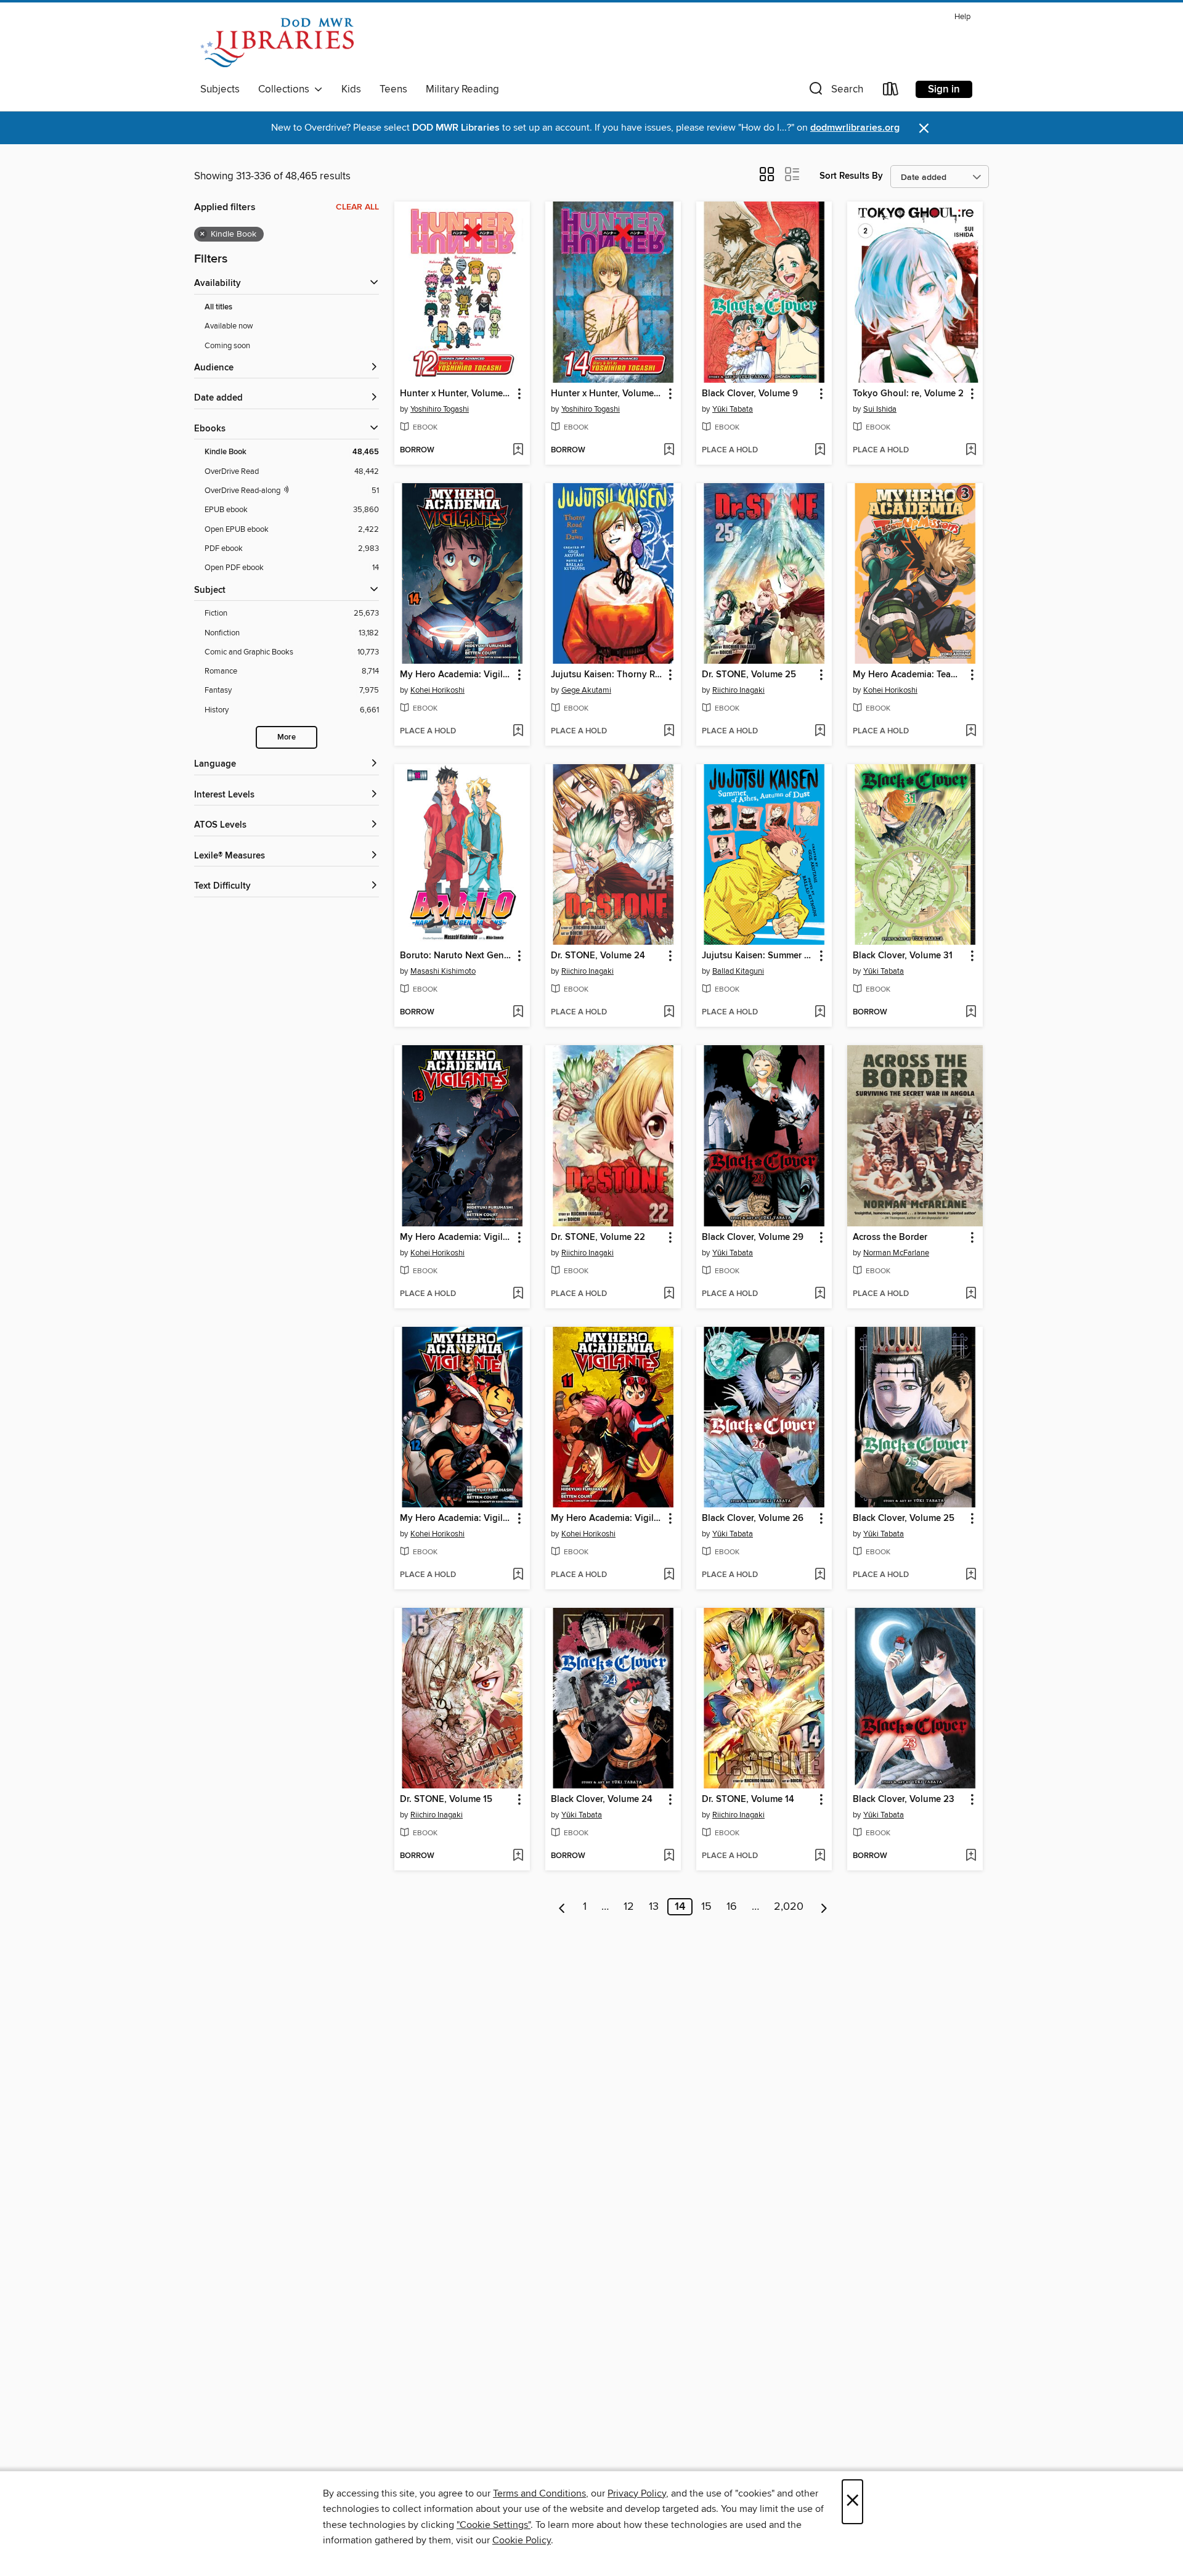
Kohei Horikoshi (437, 690)
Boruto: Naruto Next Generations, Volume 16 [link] (456, 956)
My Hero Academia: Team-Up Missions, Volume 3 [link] (909, 675)
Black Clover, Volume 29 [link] (753, 1237)
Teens (393, 89)
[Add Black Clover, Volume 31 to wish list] (971, 1013)
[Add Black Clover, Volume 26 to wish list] (820, 1575)
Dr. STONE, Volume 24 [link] (598, 956)
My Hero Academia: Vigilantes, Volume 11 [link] (607, 1518)
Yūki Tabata (733, 409)
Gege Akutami (586, 690)
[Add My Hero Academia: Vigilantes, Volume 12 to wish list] (518, 1575)
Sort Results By (851, 176)
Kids (351, 89)
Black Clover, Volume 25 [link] (904, 1518)
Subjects (220, 89)
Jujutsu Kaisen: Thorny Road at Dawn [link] (607, 675)
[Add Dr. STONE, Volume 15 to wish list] (518, 1856)
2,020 (789, 1907)
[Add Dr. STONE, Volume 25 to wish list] (820, 732)
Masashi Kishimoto (443, 971)
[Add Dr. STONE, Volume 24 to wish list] (669, 1013)
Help (962, 17)
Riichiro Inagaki (738, 690)
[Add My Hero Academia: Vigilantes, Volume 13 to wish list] (518, 1294)
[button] (835, 92)
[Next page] (824, 1907)
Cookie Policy (522, 2540)
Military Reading (462, 89)
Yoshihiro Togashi (440, 409)
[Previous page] (562, 1907)
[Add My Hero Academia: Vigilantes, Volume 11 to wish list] (669, 1575)
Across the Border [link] (890, 1237)
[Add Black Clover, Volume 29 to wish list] (820, 1294)
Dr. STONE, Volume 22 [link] (598, 1237)
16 (732, 1907)
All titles (218, 307)
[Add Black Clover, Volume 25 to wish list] (971, 1575)
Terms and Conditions (539, 2493)
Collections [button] (286, 89)
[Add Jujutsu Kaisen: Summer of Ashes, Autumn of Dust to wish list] (820, 1013)
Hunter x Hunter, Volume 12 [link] (456, 394)
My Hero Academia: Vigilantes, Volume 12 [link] (456, 1518)
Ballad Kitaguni (738, 971)
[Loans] (891, 92)
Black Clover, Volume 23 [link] (904, 1800)
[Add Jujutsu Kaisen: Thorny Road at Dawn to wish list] (669, 732)
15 (706, 1907)
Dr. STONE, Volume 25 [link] (749, 675)
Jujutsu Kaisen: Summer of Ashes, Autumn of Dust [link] (758, 956)
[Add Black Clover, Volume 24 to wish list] (669, 1856)
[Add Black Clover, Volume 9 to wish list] (820, 450)
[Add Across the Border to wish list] (971, 1294)
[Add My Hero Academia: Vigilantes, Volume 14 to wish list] (518, 732)
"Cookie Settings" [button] (494, 2525)
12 (629, 1907)
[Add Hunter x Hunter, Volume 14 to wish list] (669, 450)
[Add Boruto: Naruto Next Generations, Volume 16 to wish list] (518, 1013)
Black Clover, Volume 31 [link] (903, 956)
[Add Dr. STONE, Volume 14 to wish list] (820, 1856)
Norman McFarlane (896, 1253)
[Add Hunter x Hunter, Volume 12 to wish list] (518, 450)
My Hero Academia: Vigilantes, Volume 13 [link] (456, 1237)
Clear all (357, 207)
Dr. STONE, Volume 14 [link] (748, 1800)
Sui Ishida (880, 409)
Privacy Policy (637, 2493)
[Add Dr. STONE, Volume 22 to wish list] (669, 1294)
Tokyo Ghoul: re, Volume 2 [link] (908, 394)
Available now (229, 326)
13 (654, 1907)
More (287, 737)
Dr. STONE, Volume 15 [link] (446, 1800)
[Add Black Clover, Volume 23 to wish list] (971, 1856)
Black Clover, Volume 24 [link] (602, 1800)
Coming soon (227, 346)
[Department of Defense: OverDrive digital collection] (277, 43)
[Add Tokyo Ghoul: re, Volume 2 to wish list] (971, 450)
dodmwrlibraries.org (855, 128)
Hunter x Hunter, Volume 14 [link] (607, 394)
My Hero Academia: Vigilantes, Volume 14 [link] (456, 675)
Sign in (944, 89)
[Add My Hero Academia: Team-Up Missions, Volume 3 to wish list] (971, 732)
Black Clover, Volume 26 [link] (753, 1518)
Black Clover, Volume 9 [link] (750, 394)
